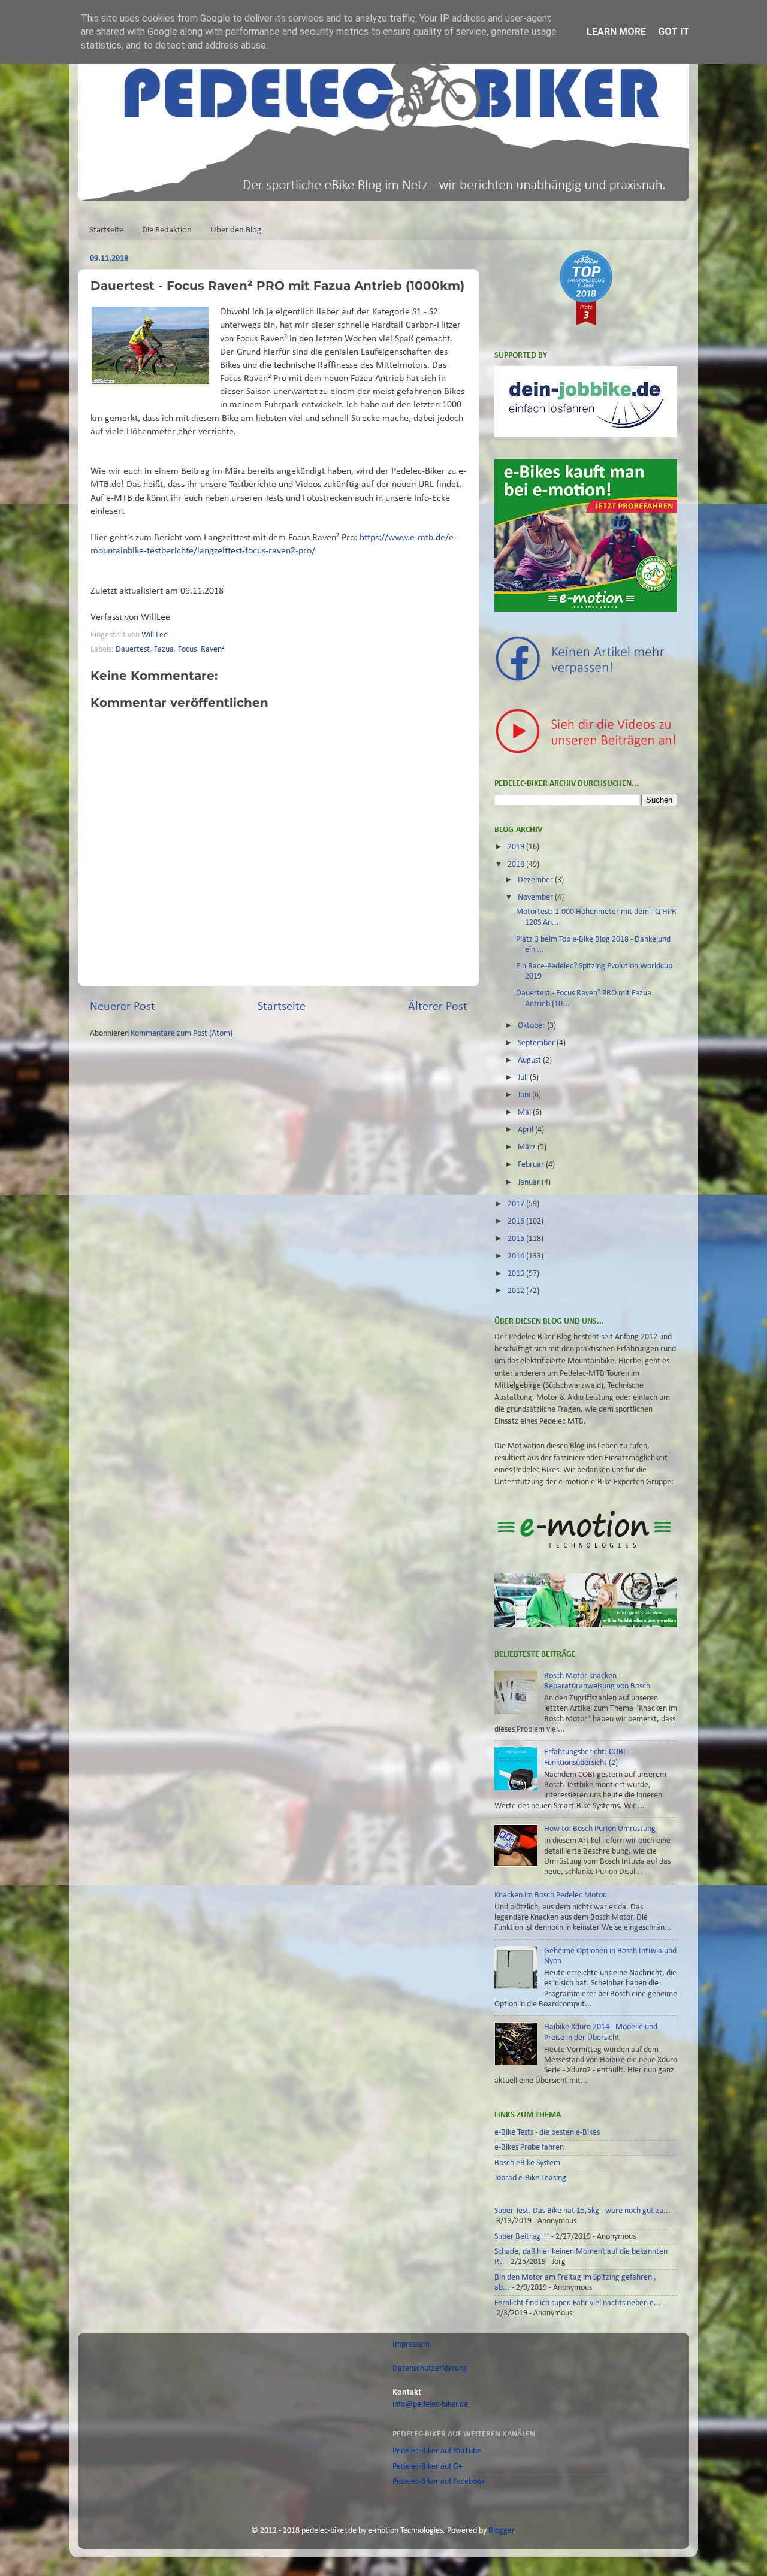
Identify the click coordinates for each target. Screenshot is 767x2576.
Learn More (616, 31)
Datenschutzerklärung (430, 2368)
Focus (187, 650)
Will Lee (155, 635)
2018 (517, 865)
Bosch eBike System (527, 2163)
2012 (517, 1291)
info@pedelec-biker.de (430, 2404)
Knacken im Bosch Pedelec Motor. (551, 1895)
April (526, 1130)
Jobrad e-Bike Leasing (530, 2178)
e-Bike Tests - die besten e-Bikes (547, 2132)
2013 (517, 1274)
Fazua (164, 650)
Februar (532, 1165)
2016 (517, 1222)
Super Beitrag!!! (522, 2237)
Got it (674, 31)
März (528, 1147)
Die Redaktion (167, 230)
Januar (530, 1183)
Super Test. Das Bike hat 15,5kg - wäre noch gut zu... (582, 2211)
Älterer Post (438, 1007)
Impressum (411, 2345)
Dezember (536, 880)
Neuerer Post (123, 1007)
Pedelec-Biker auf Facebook (439, 2482)
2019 (517, 847)
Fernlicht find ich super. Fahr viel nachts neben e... (578, 2303)
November (536, 897)
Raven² (213, 650)
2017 (517, 1204)
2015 (517, 1239)
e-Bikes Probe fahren (529, 2147)
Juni (525, 1095)
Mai (525, 1113)
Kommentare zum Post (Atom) (182, 1033)
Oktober (532, 1026)
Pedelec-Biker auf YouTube (437, 2451)
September (537, 1043)
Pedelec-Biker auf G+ (428, 2467)
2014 (517, 1256)
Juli (524, 1078)
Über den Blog (236, 230)
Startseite (106, 230)
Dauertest (133, 650)
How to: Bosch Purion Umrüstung (600, 1829)
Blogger (501, 2531)
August (530, 1060)
